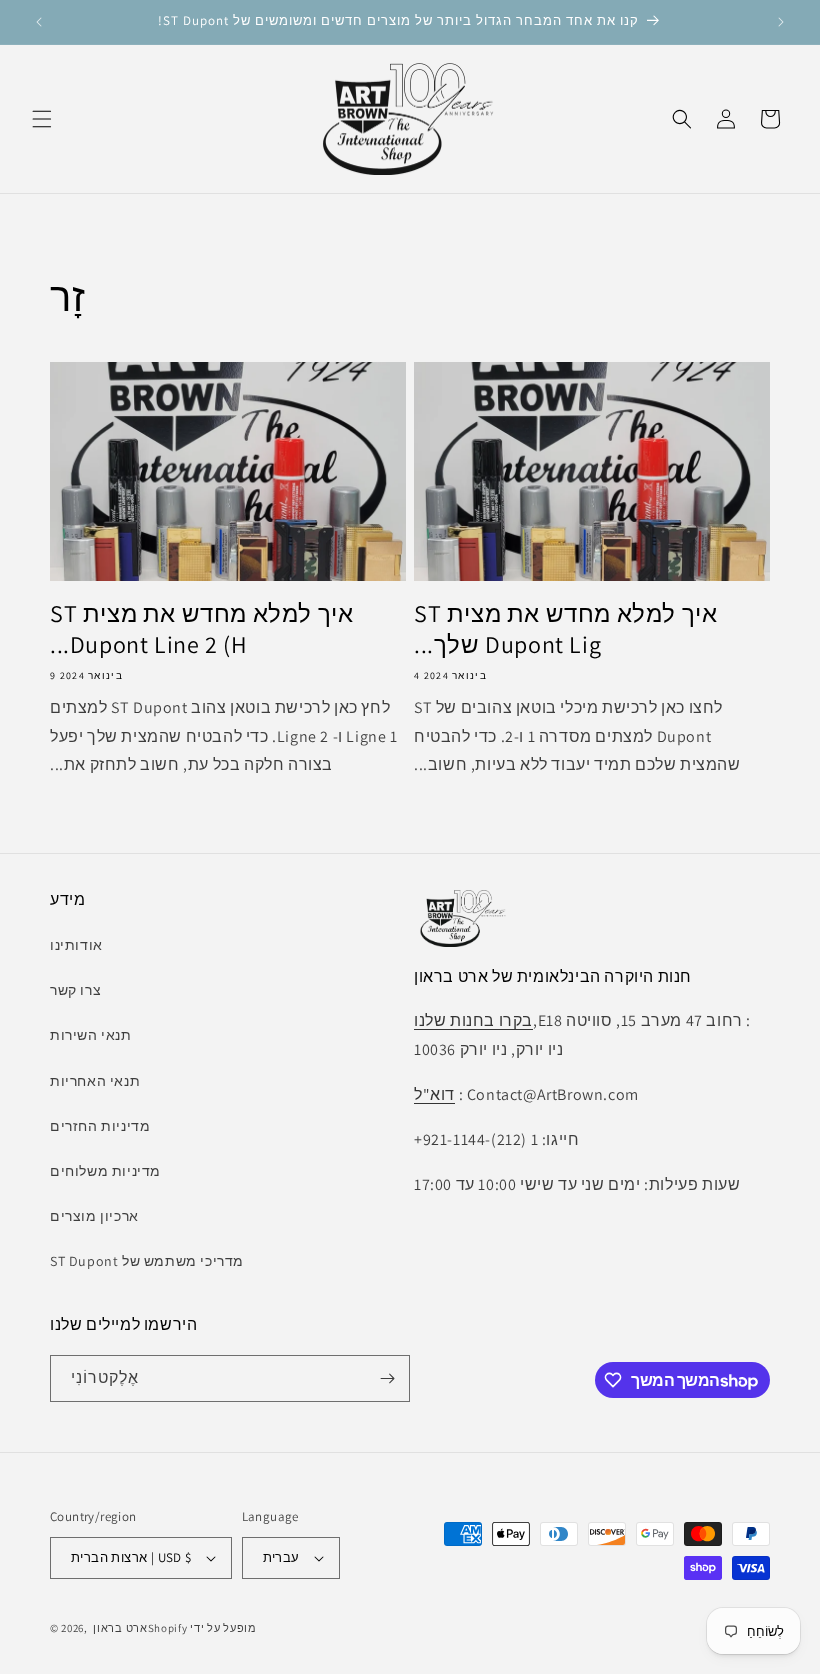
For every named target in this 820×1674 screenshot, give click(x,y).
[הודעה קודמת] (39, 22)
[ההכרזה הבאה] (781, 22)
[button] (42, 119)
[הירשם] (387, 1378)
